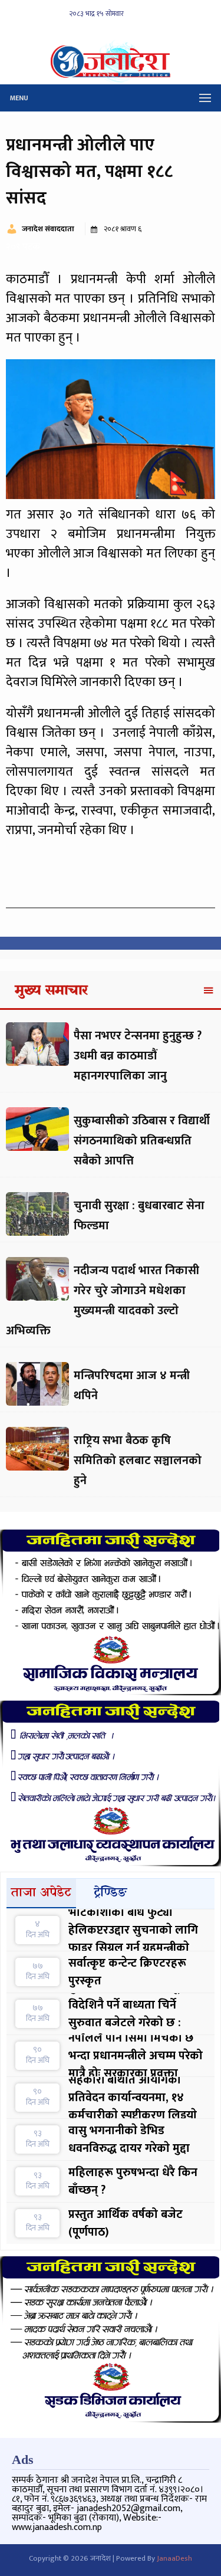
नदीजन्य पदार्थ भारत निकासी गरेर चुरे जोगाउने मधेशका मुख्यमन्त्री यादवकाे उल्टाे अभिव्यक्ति (103, 1301)
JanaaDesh (174, 2558)
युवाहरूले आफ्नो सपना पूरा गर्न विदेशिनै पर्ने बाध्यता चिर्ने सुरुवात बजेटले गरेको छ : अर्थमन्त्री (136, 2014)
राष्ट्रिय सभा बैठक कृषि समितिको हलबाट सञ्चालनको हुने (138, 1461)
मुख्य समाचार (51, 991)
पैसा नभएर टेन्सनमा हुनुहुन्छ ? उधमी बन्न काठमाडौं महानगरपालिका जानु (138, 1056)
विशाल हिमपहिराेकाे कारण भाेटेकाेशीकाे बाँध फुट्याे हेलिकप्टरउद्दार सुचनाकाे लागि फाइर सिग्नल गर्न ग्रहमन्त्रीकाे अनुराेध (133, 1930)
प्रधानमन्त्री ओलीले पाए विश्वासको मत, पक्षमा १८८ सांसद (89, 172)
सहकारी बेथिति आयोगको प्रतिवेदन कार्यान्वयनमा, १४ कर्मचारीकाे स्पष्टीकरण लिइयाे (133, 2098)
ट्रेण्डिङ (111, 1893)
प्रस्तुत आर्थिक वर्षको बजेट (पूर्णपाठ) (126, 2223)
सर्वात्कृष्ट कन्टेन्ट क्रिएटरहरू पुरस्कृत (127, 1972)
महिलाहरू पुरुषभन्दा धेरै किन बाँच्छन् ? (133, 2181)
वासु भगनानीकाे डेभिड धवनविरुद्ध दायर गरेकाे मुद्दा (129, 2139)
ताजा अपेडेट (41, 1893)
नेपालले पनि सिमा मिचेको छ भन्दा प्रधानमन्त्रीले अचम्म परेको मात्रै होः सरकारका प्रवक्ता (136, 2056)
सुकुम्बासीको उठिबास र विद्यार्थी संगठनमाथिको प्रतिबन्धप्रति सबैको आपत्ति (142, 1141)
